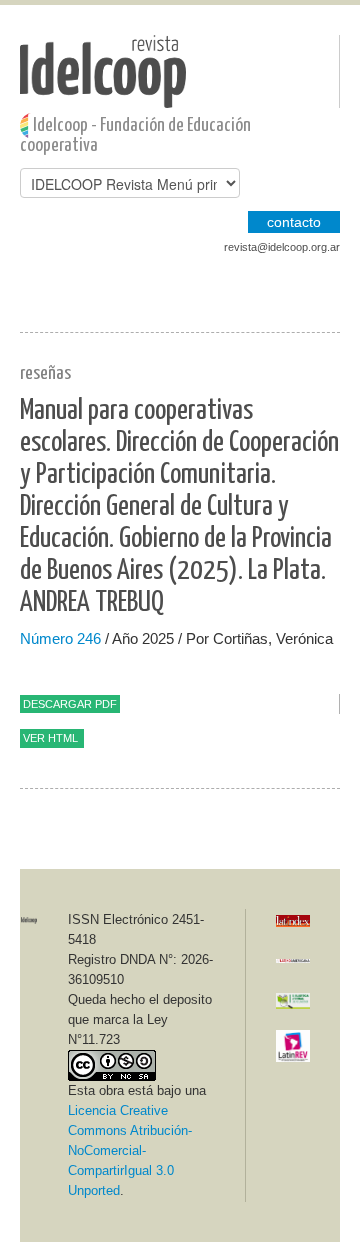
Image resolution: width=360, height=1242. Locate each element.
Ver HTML (50, 738)
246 (89, 638)
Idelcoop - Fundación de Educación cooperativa (135, 135)
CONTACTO (294, 222)
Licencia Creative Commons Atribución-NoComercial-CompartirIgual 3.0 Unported (130, 1150)
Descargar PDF (70, 704)
